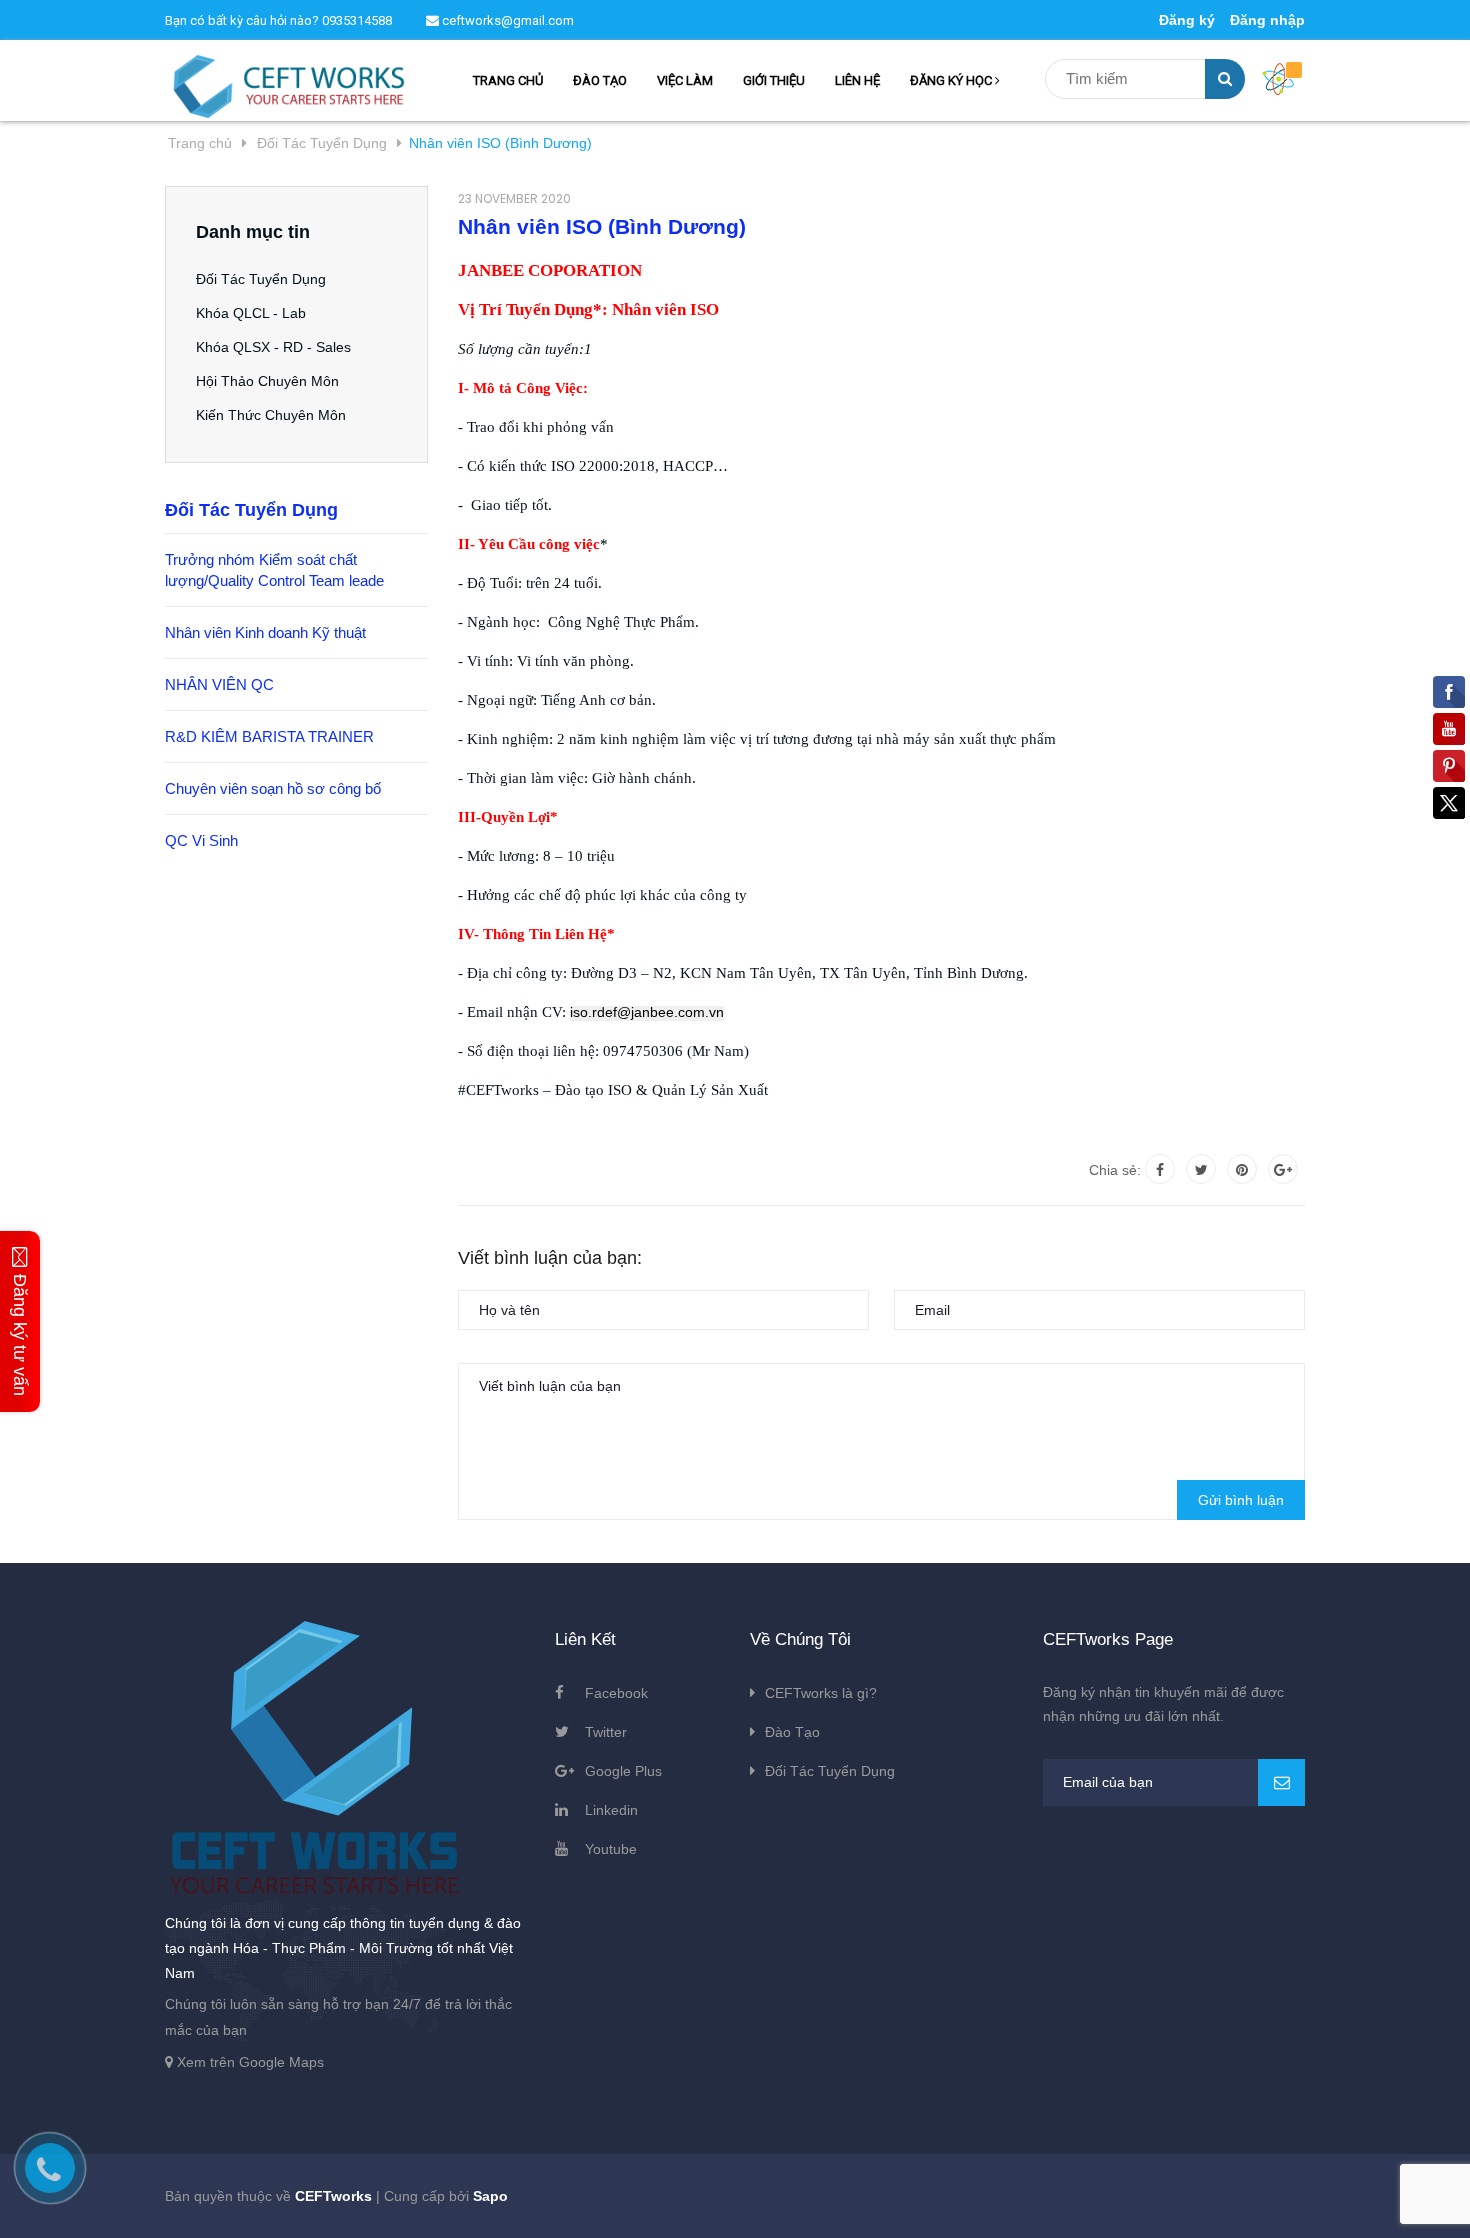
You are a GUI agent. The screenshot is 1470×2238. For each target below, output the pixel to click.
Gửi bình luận (1241, 1500)
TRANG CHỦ (508, 80)
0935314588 (357, 20)
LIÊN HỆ (857, 80)
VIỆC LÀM (685, 80)
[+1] (1283, 1169)
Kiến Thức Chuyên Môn (271, 415)
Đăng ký (1187, 20)
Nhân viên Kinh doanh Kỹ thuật (265, 632)
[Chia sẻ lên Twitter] (1201, 1169)
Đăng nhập (1267, 20)
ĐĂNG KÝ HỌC (952, 80)
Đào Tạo (792, 1732)
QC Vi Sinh (201, 840)
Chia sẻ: (1115, 1170)
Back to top (1200, 2201)
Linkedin (611, 1810)
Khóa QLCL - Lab (251, 313)
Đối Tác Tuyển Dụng (261, 279)
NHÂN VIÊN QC (219, 684)
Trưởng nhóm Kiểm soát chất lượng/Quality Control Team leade (274, 570)
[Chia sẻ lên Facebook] (1160, 1169)
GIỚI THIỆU (774, 80)
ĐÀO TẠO (600, 80)
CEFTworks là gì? (821, 1693)
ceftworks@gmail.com (506, 20)
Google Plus (623, 1771)
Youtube (611, 1849)
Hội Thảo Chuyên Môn (267, 381)
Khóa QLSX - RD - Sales (273, 347)
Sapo (490, 2196)
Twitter (606, 1732)
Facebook (616, 1693)
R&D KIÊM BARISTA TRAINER (269, 736)
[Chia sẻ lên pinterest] (1242, 1169)
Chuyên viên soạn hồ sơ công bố (273, 788)
